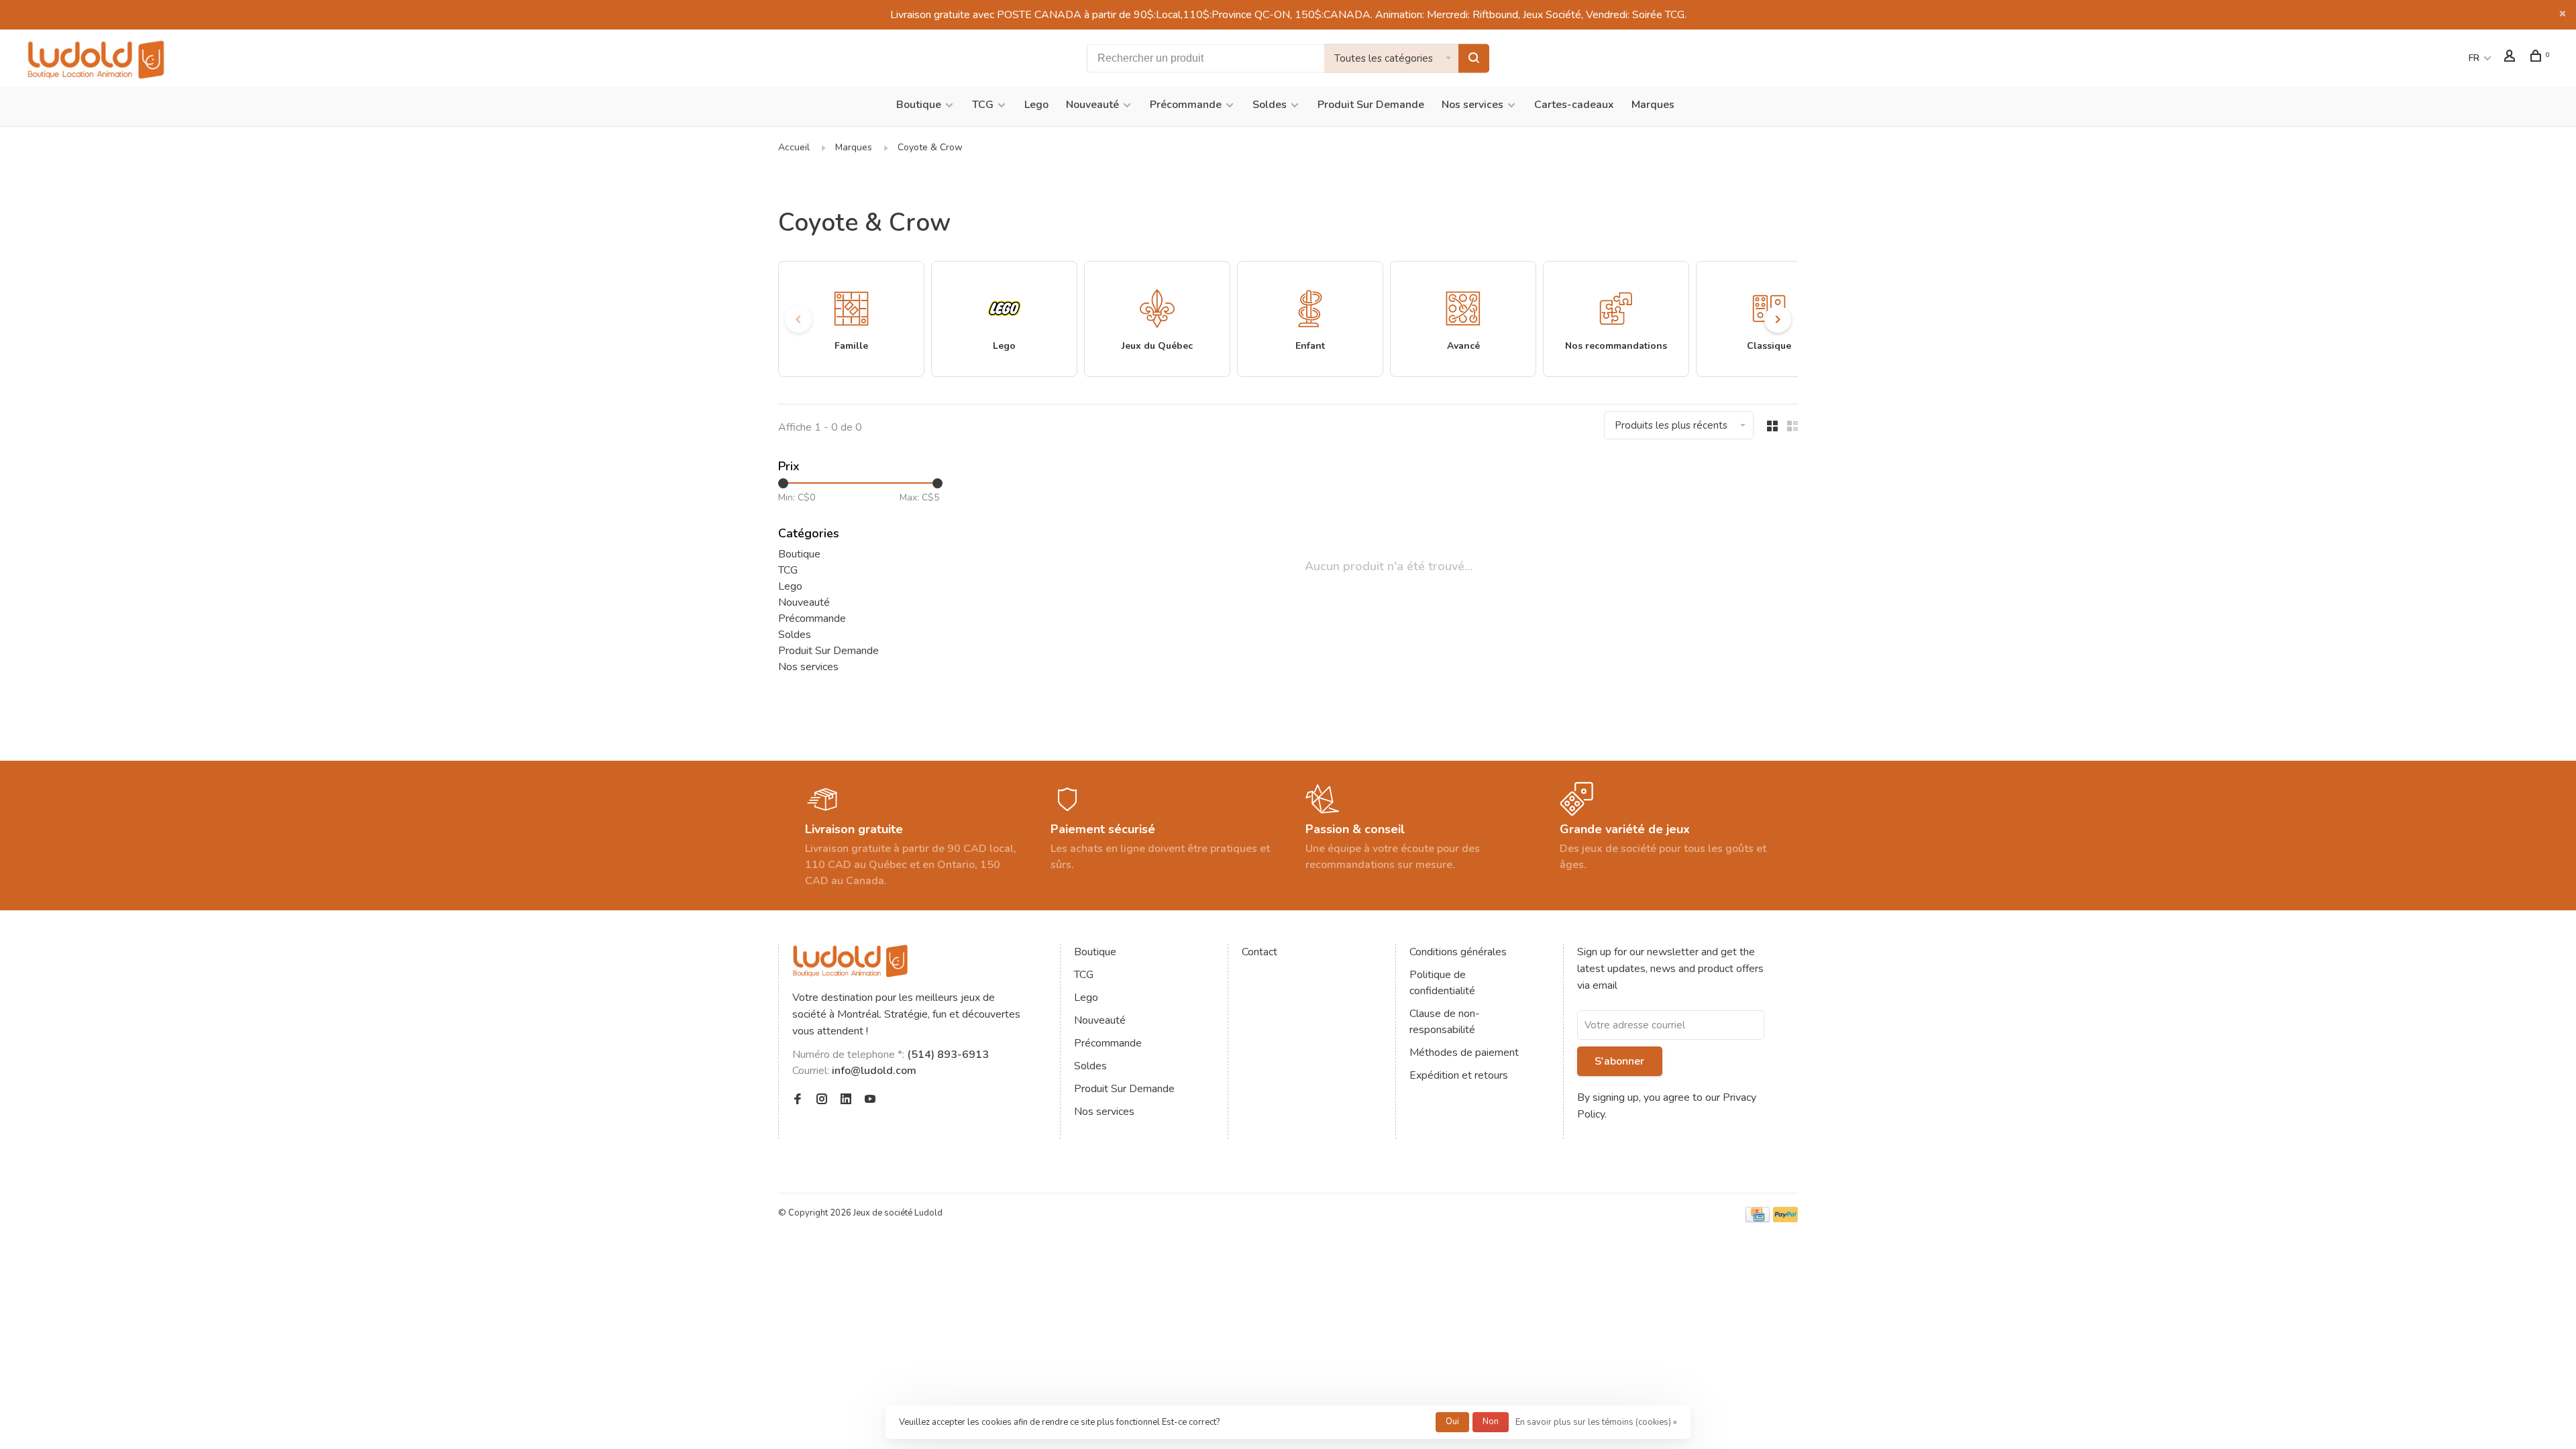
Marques (1653, 105)
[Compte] (2511, 58)
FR (2474, 58)
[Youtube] (870, 1100)
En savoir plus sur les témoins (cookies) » (1596, 1422)
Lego (1036, 105)
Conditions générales (1458, 952)
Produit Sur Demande (1371, 105)
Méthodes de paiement (1464, 1053)
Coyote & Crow (930, 147)
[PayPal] (1785, 1219)
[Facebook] (798, 1100)
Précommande (1186, 105)
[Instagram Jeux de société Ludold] (822, 1100)
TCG (983, 105)
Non (1491, 1421)
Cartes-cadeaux (1574, 105)
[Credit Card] (1758, 1219)
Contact (1259, 952)
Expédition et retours (1459, 1075)
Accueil (794, 147)
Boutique (919, 105)
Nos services (1472, 105)
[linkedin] (846, 1100)
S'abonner (1619, 1061)
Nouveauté (1092, 105)
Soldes (1270, 105)
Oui (1452, 1421)
